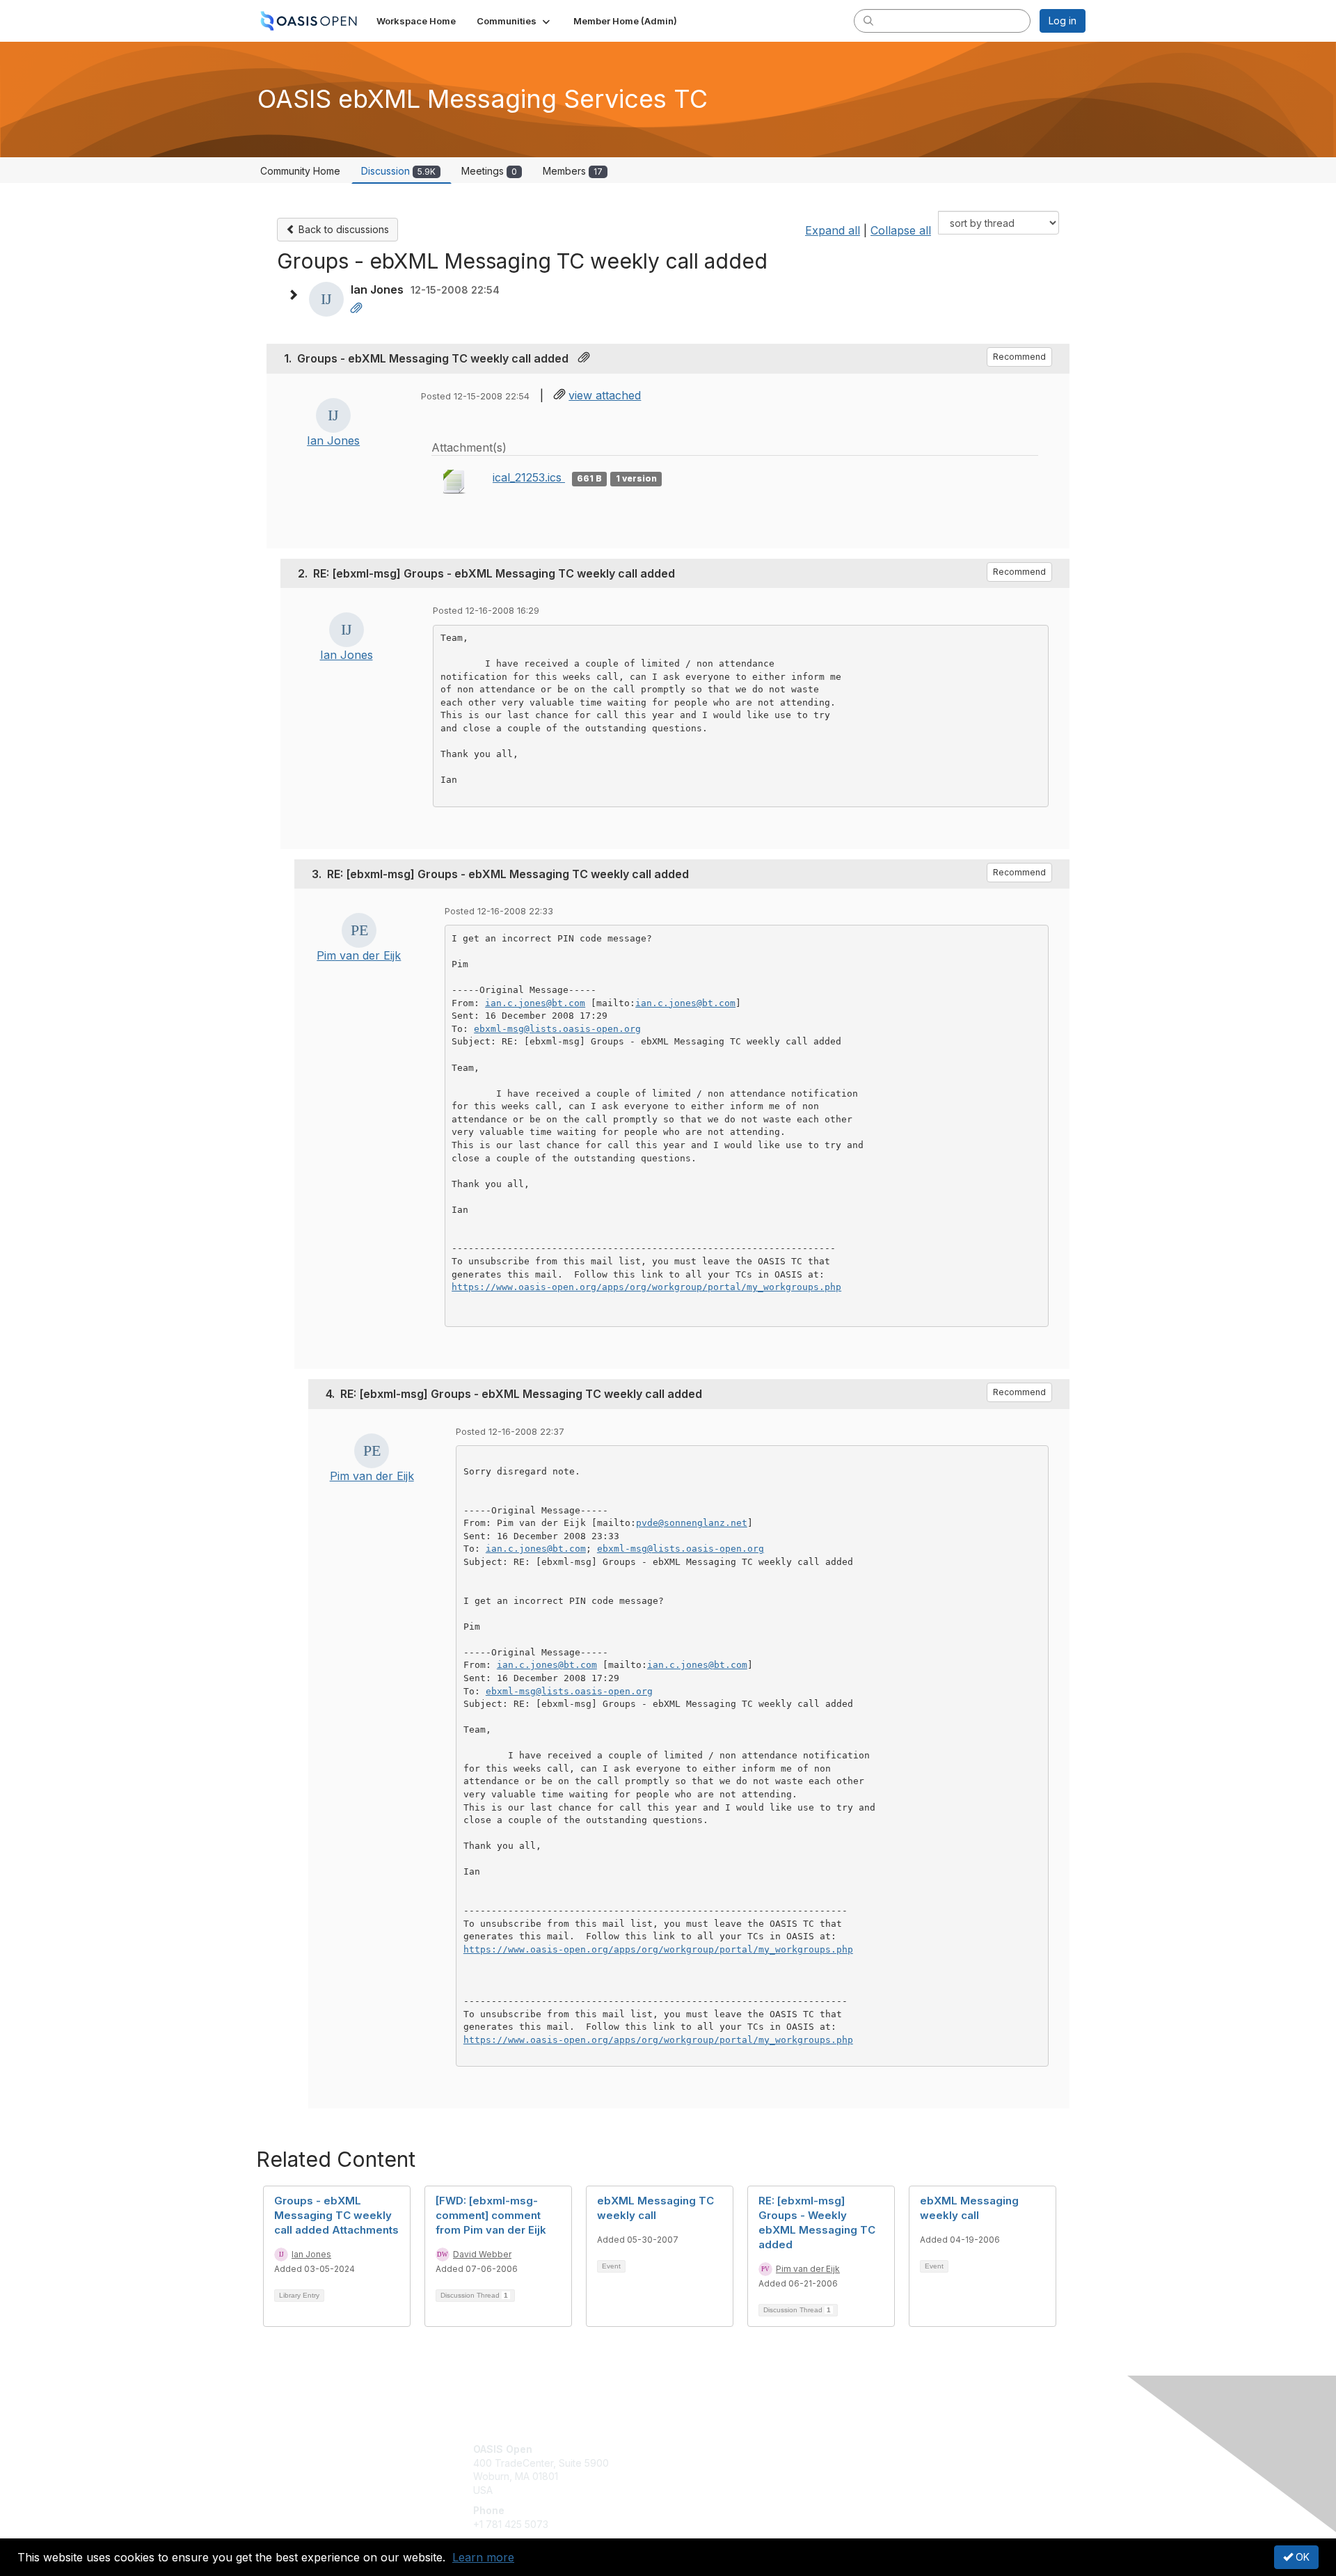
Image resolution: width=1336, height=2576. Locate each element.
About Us (896, 2449)
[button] (515, 21)
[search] (868, 20)
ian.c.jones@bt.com (535, 1003)
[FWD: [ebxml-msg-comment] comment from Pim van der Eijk (491, 2215)
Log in (1063, 21)
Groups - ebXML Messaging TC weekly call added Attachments (336, 2215)
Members (573, 171)
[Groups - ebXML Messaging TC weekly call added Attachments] (356, 309)
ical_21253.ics (529, 477)
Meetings (489, 171)
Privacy (892, 2463)
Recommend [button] (1019, 357)
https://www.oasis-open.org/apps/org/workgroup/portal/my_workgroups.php (646, 1287)
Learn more (483, 2557)
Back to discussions (342, 229)
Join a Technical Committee (737, 2490)
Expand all (833, 230)
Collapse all (901, 230)
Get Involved (703, 2449)
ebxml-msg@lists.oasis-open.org (557, 1029)
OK (1301, 2557)
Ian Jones (333, 440)
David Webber (482, 2254)
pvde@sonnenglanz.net (692, 1523)
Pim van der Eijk (359, 955)
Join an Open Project (722, 2470)
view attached (605, 395)
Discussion (398, 171)
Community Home (300, 171)
